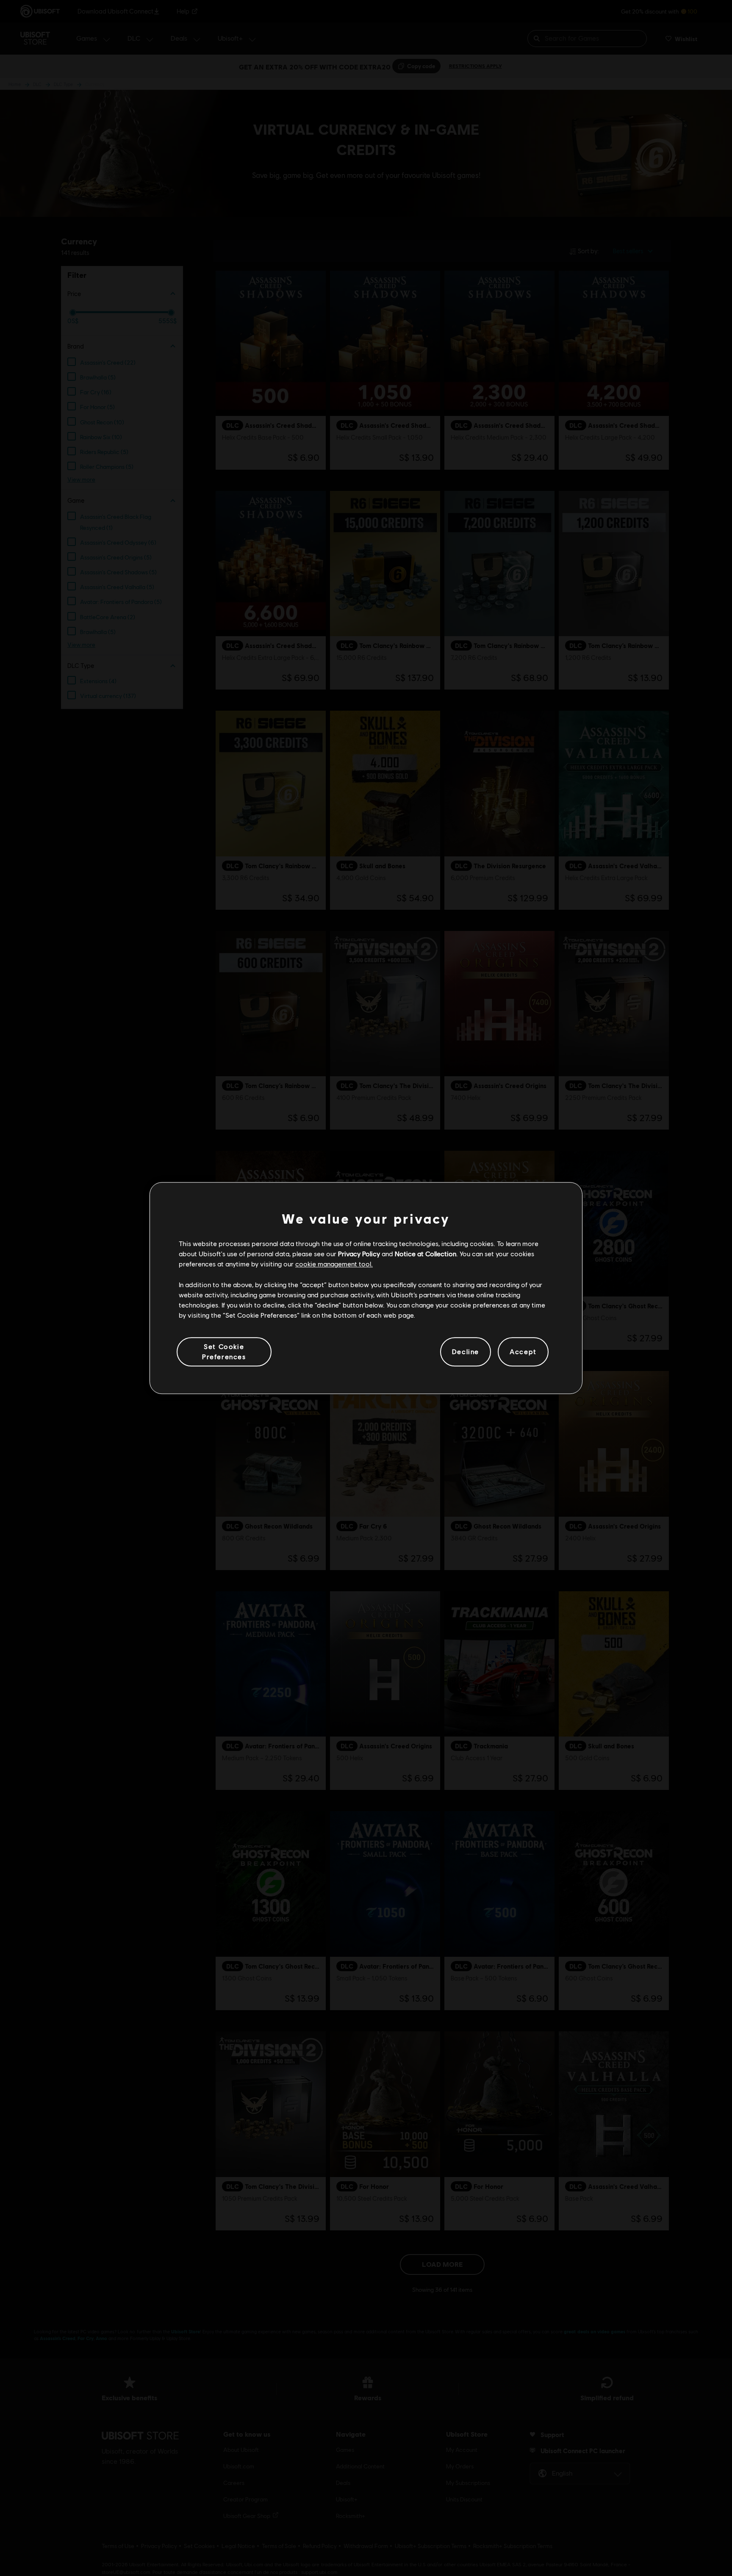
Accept (523, 1352)
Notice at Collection (426, 1253)
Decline (466, 1352)
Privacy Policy (359, 1253)
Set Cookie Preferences (224, 1351)
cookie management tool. (334, 1264)
